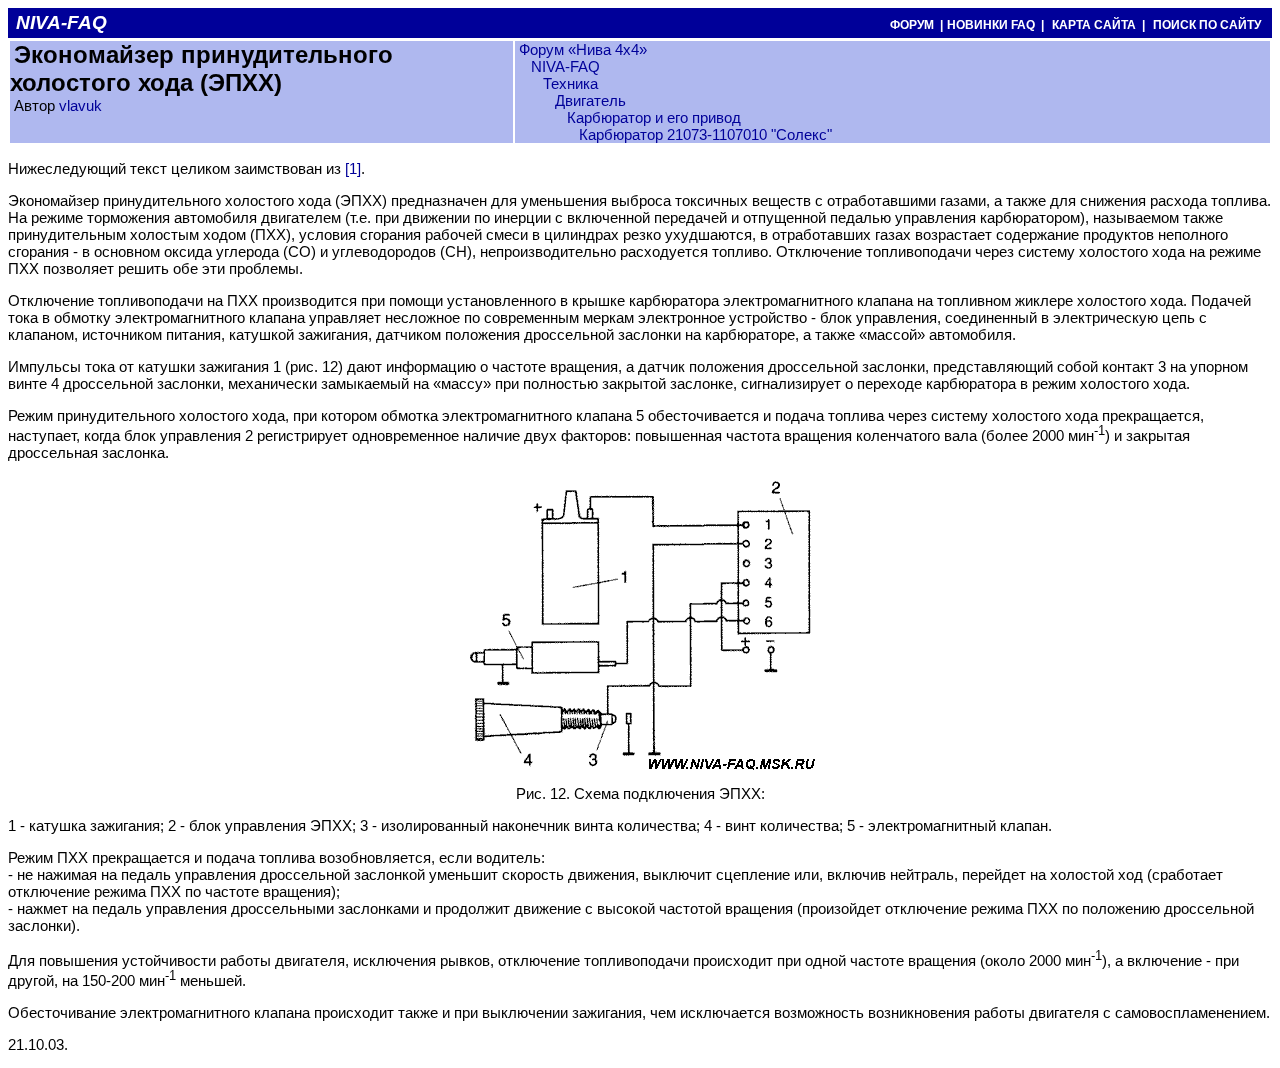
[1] (353, 168)
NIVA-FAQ (565, 66)
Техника (570, 83)
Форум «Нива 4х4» (583, 49)
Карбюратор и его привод (654, 117)
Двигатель (590, 100)
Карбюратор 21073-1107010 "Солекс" (705, 134)
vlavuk (80, 105)
